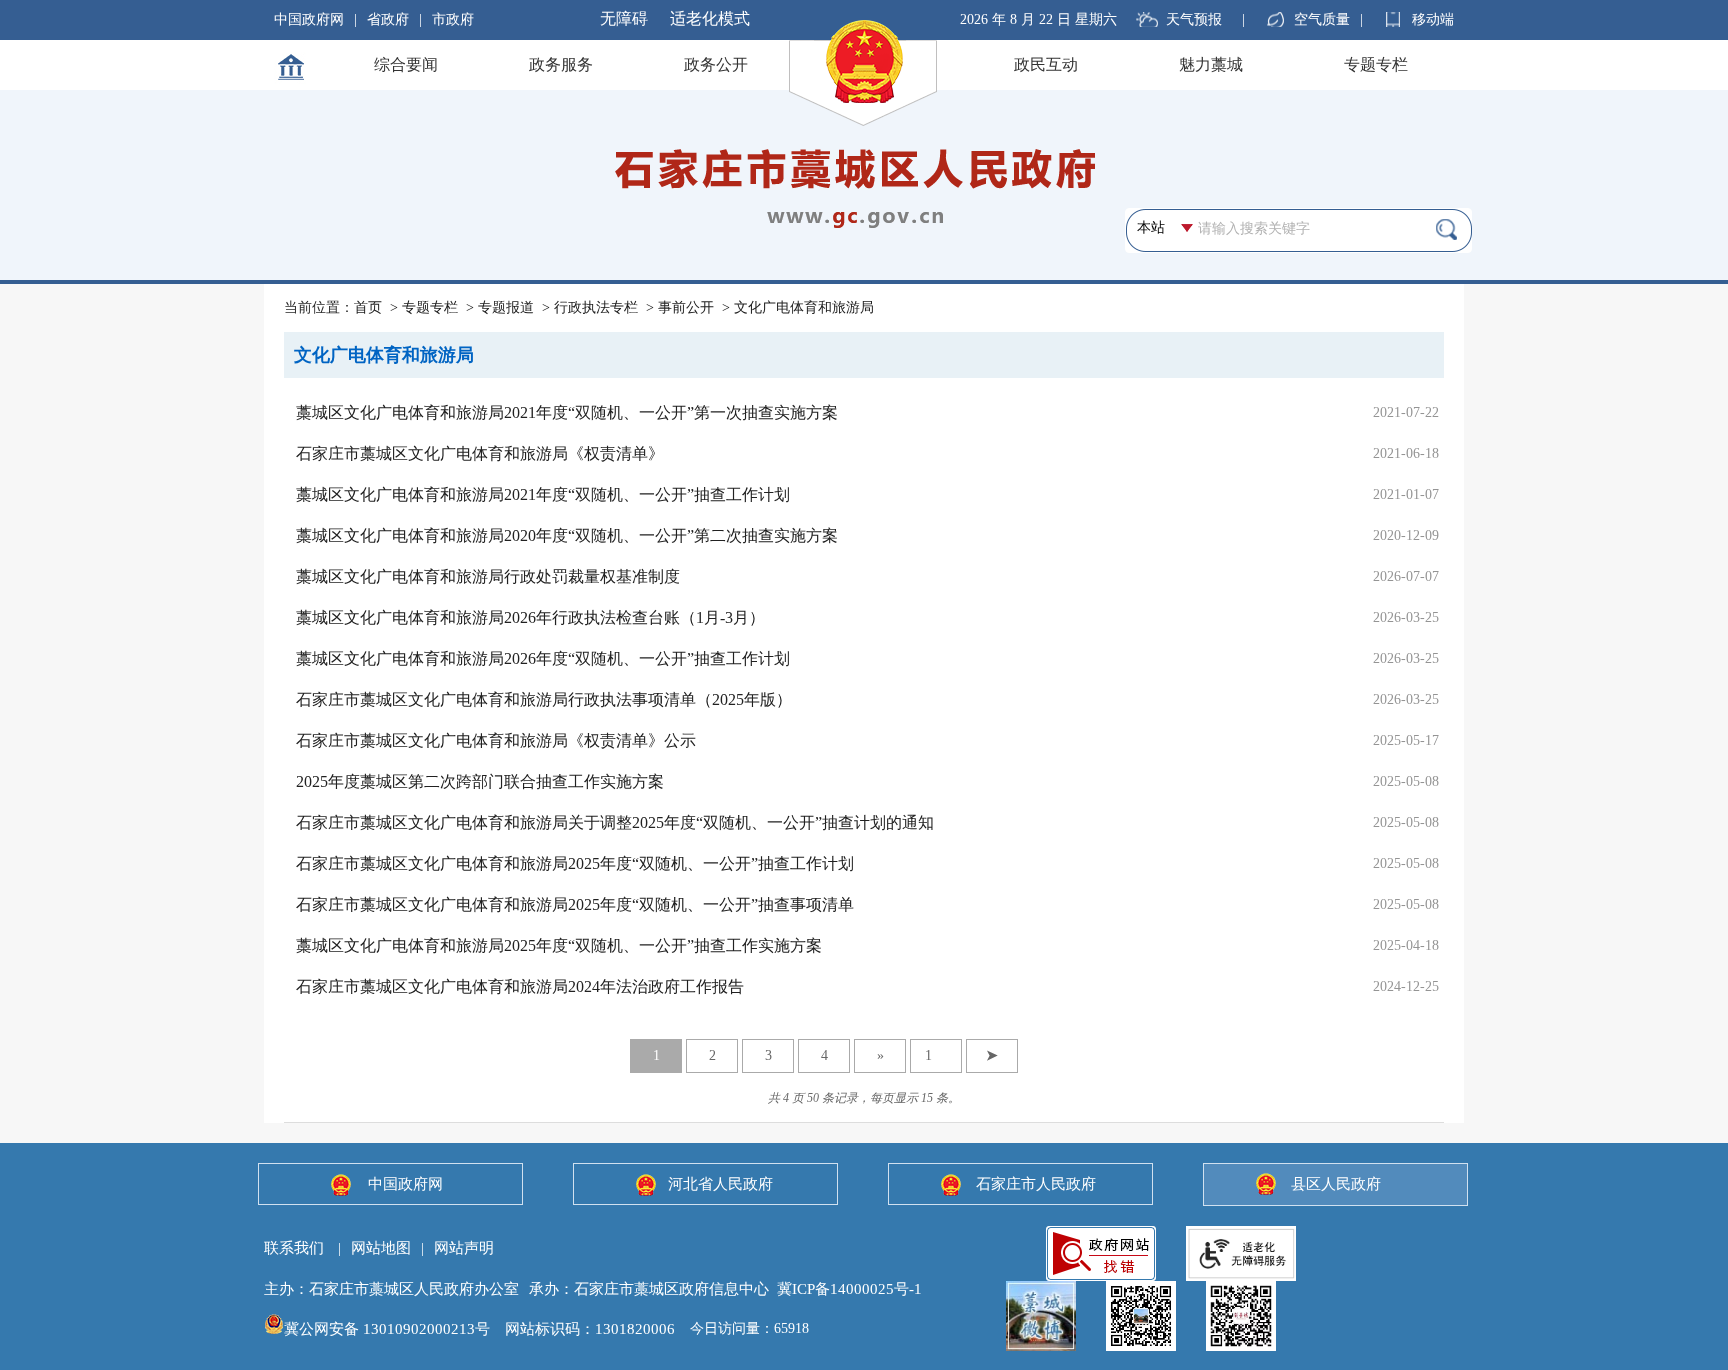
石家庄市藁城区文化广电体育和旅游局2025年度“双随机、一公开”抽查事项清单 (575, 904)
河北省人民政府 (720, 1184)
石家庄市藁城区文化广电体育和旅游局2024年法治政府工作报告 (520, 986)
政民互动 (1046, 64)
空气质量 (1322, 19)
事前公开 (686, 307)
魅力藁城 (1211, 64)
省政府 (388, 19)
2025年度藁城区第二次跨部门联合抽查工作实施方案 (480, 781)
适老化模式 (710, 18)
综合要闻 (406, 64)
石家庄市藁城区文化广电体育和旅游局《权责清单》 (480, 453)
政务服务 (561, 64)
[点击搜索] (1446, 228)
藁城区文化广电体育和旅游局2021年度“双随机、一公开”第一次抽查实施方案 (567, 412)
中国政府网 (309, 19)
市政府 (453, 19)
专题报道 (506, 307)
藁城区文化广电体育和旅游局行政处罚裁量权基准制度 (488, 576)
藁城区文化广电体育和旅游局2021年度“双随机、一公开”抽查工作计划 (543, 494)
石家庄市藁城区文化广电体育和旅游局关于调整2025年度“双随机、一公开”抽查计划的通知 (615, 822)
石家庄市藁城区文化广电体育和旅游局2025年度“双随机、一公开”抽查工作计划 (575, 863)
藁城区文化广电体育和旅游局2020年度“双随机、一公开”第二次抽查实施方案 (567, 535)
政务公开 (716, 64)
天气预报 (1194, 19)
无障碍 (624, 18)
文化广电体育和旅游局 (804, 307)
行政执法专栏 (596, 307)
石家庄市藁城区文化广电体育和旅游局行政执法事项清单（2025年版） (544, 699)
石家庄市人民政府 (1036, 1184)
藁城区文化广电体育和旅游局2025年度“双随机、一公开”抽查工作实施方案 (559, 945)
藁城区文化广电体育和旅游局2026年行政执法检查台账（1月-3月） (530, 617)
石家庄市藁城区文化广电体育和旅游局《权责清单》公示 (496, 740)
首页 (368, 307)
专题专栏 (1376, 64)
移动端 (1433, 19)
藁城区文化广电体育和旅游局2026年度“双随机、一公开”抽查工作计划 (543, 658)
